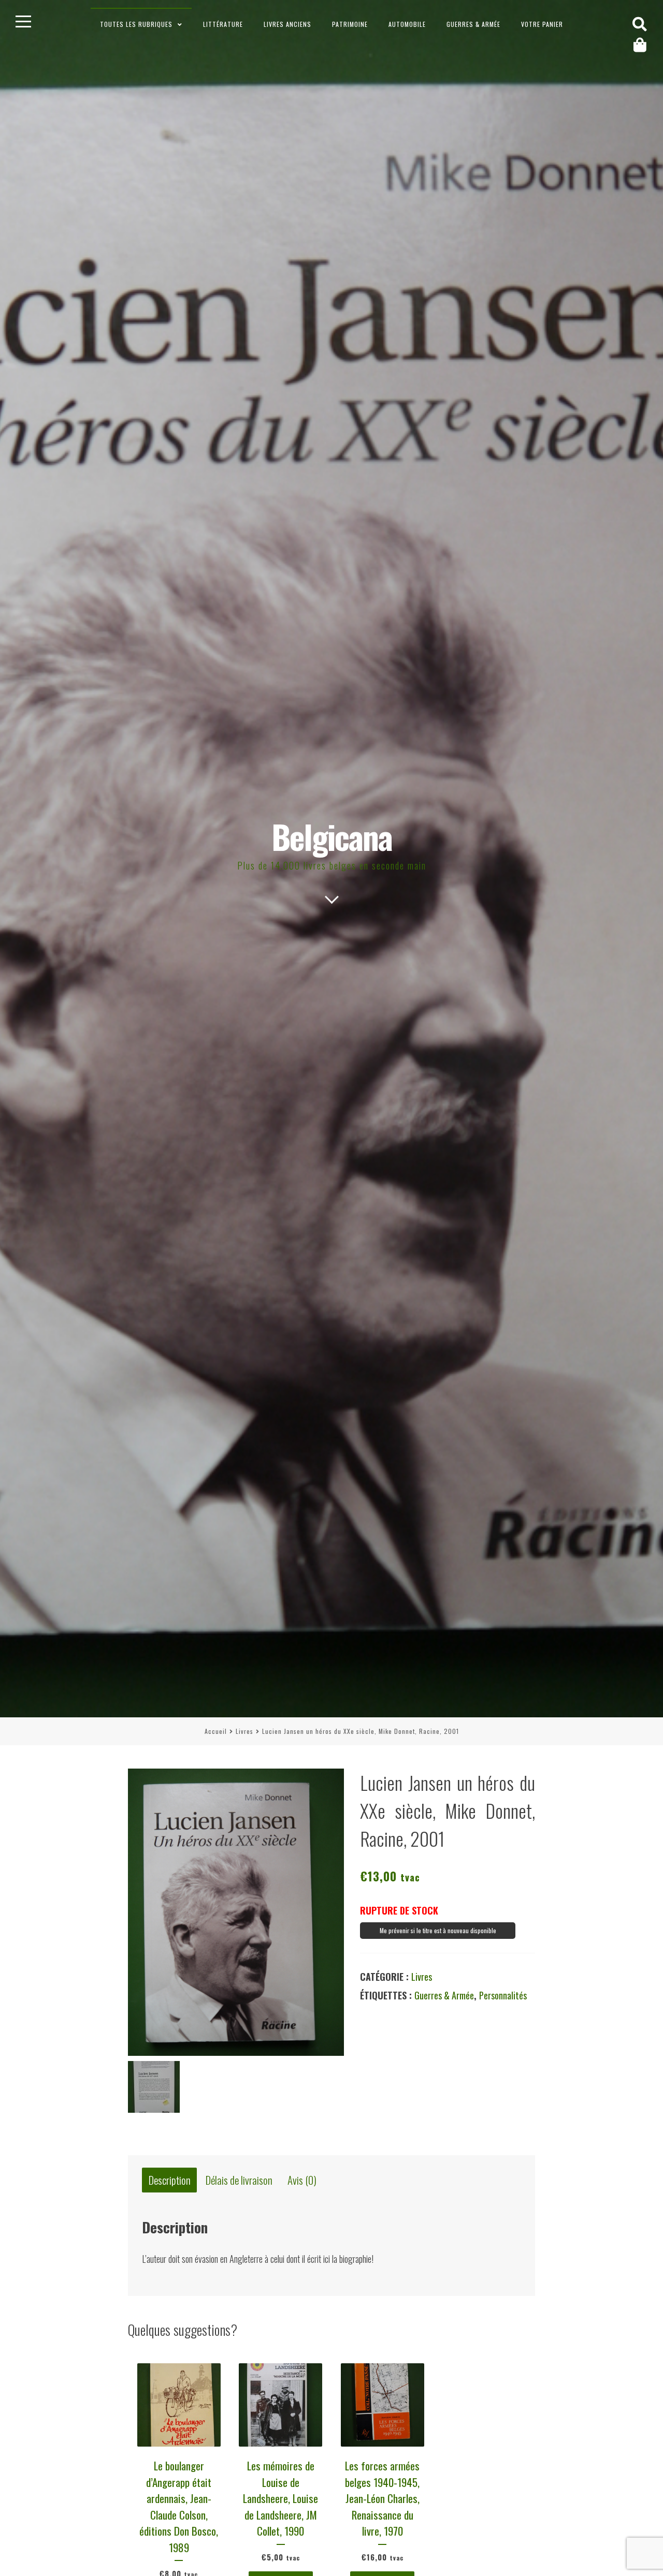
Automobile (407, 24)
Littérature (223, 24)
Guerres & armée (473, 24)
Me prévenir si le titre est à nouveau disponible (438, 1930)
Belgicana (332, 836)
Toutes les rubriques (136, 24)
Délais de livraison (239, 2180)
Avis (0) (302, 2180)
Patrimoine (350, 24)
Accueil (216, 1731)
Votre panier (542, 24)
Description (170, 2180)
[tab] (169, 2180)
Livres (244, 1731)
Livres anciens (287, 24)
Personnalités (503, 1995)
